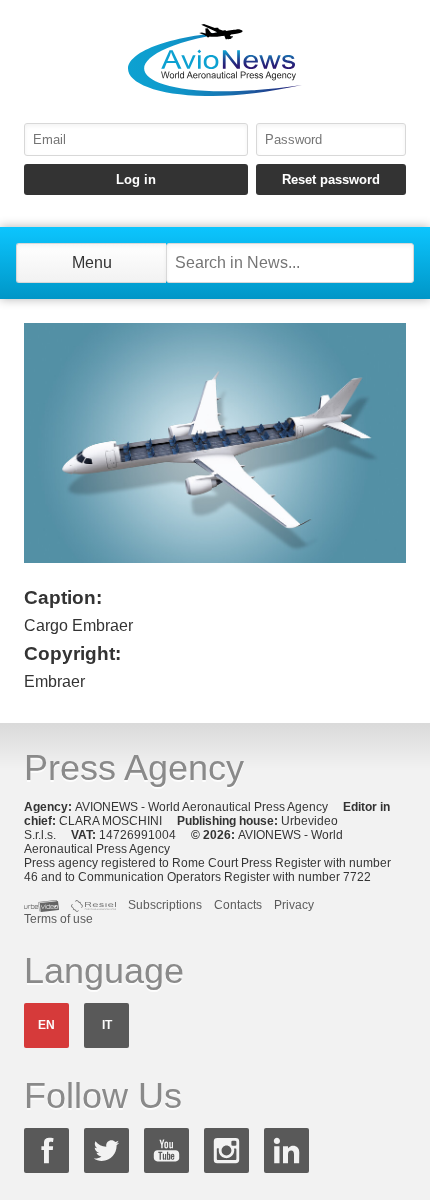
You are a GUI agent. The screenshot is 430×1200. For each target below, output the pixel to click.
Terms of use (58, 919)
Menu (92, 262)
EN (46, 1025)
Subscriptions (165, 905)
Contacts (238, 905)
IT (107, 1025)
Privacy (294, 905)
